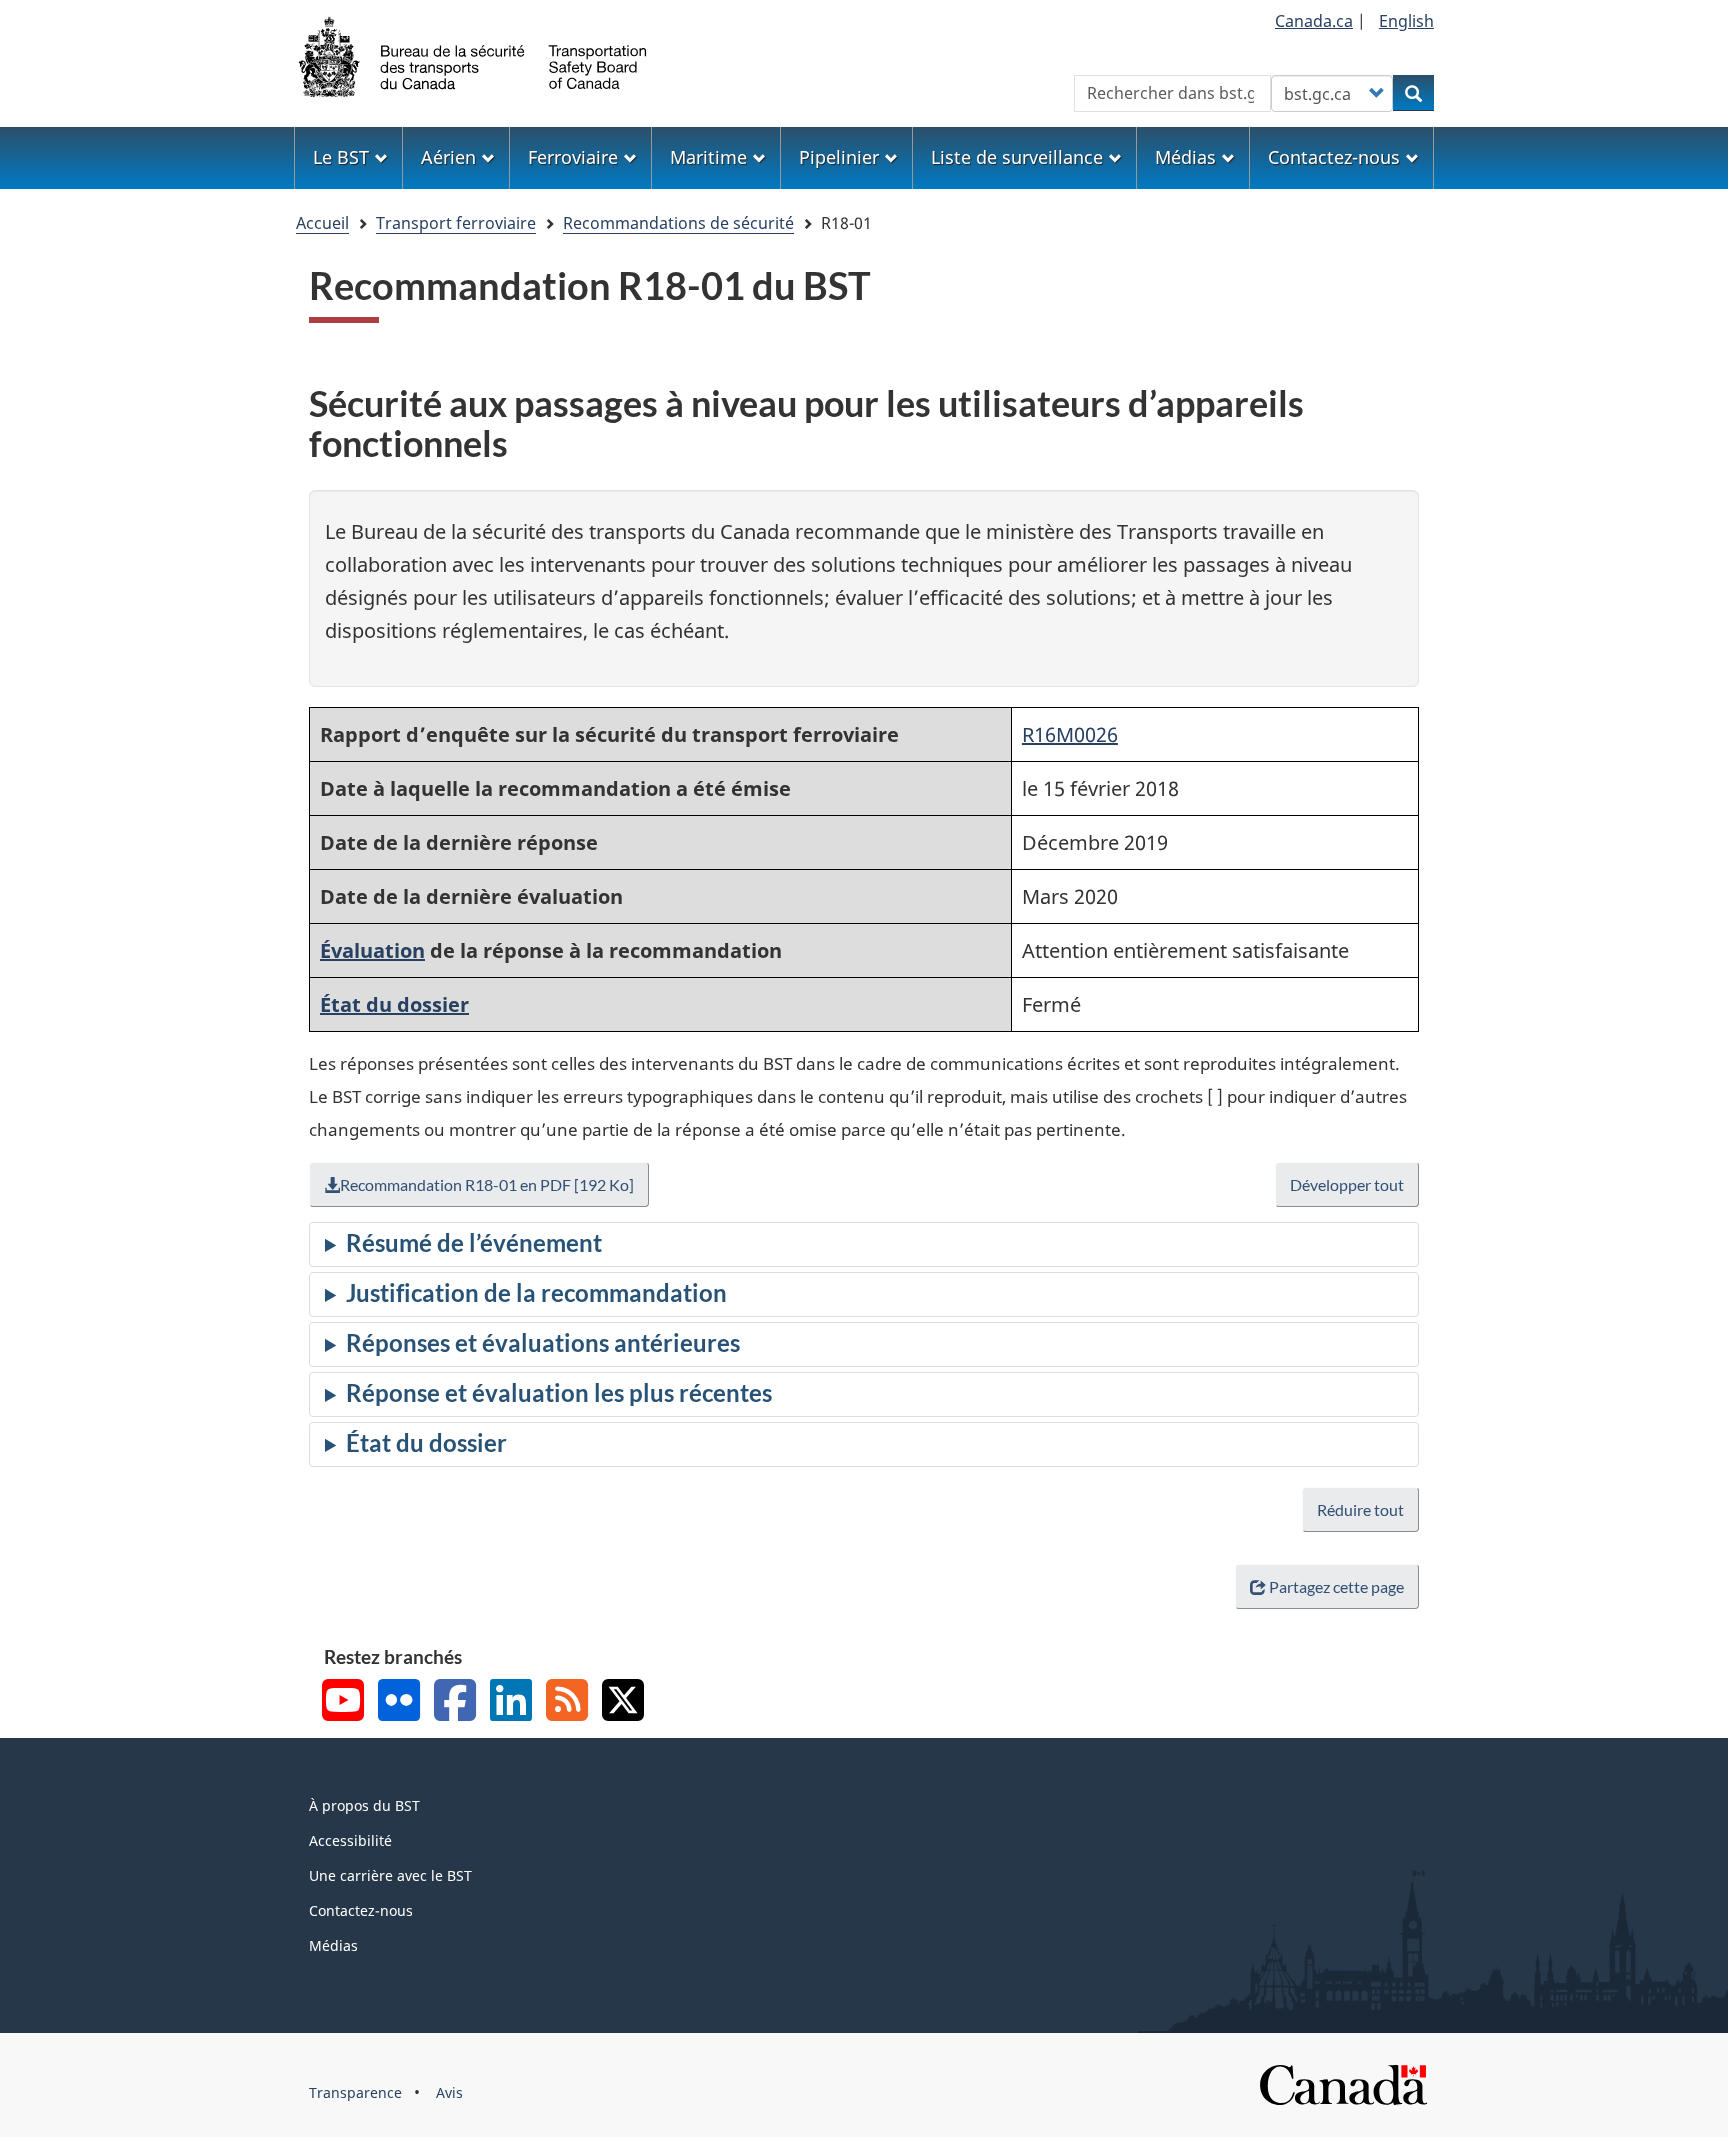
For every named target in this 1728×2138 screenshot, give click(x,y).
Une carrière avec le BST (390, 1875)
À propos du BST (364, 1805)
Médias (333, 1945)
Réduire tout (1360, 1509)
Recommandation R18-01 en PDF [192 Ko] (487, 1184)
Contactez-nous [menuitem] (1334, 157)
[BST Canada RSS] (567, 1702)
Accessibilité (350, 1840)
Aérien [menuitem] (448, 157)
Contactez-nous (361, 1910)
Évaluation (372, 950)
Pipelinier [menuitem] (839, 157)
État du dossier (394, 1004)
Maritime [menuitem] (708, 157)
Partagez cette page (1336, 1586)
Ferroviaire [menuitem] (573, 157)
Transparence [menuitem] (355, 2092)
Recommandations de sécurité (678, 223)
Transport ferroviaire (456, 223)
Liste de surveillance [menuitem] (1017, 157)
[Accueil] (474, 55)
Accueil (322, 223)
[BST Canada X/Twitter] (623, 1702)
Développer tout (1347, 1184)
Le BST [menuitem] (341, 157)
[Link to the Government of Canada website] (1343, 2083)
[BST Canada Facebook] (455, 1702)
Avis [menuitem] (449, 2092)
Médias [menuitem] (1185, 157)
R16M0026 (1070, 734)
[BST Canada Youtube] (343, 1702)
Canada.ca (1314, 21)
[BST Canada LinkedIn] (511, 1702)
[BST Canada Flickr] (399, 1702)
